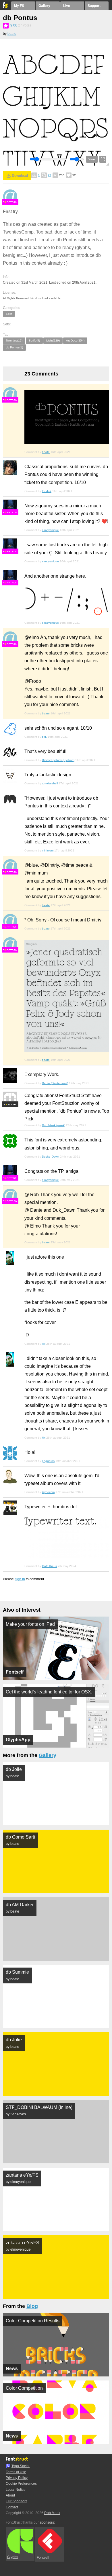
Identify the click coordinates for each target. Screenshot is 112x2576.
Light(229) (53, 341)
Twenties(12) (14, 341)
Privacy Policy (17, 2478)
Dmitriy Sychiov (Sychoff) (58, 760)
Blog (32, 2306)
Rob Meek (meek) (54, 1125)
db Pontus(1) (14, 347)
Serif (9, 314)
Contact (12, 2507)
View (92, 159)
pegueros (48, 1461)
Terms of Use (16, 2472)
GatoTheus (49, 1566)
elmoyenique (50, 530)
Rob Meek (52, 2513)
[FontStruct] (6, 7)
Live (67, 6)
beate (12, 34)
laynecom (48, 1492)
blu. (44, 737)
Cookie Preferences (21, 2484)
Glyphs (13, 2557)
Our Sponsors (17, 2501)
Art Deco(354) (75, 341)
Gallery (44, 6)
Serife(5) (34, 341)
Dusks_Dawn (51, 1157)
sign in (20, 1579)
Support (94, 6)
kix (44, 1344)
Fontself (43, 2558)
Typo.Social (21, 2466)
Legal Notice (16, 2490)
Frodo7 (47, 491)
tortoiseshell (50, 783)
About (10, 2495)
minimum (48, 850)
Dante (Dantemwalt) (55, 1083)
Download (20, 176)
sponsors (47, 2522)
